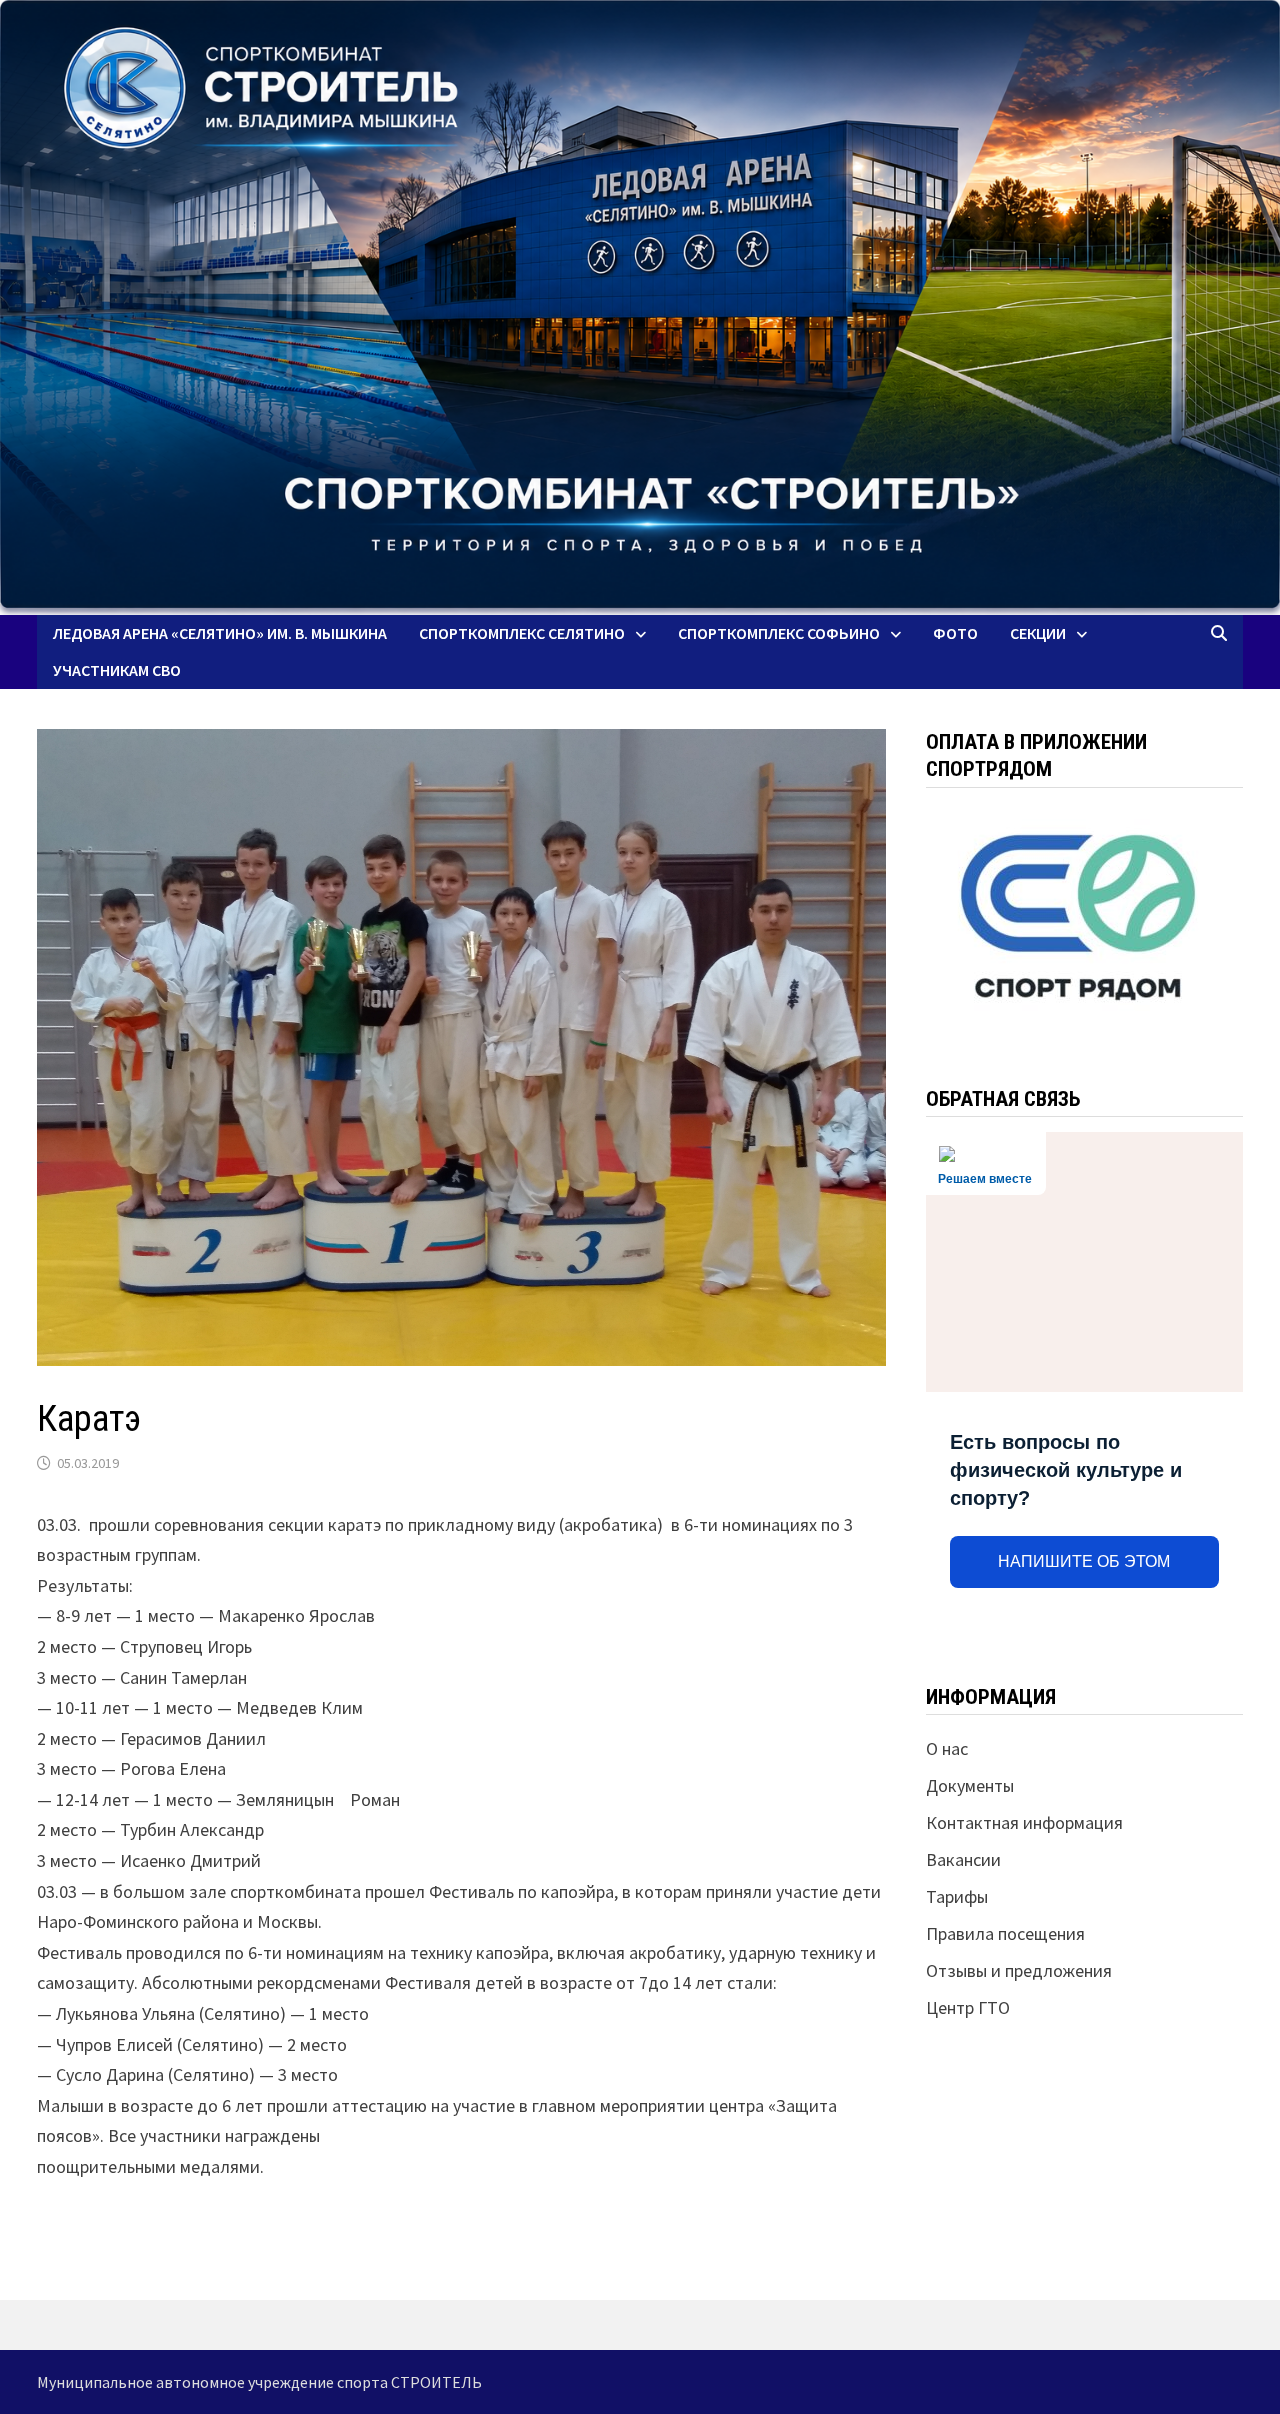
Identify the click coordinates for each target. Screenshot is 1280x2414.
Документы (970, 1785)
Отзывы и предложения (1019, 1970)
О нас (947, 1748)
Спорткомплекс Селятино (522, 633)
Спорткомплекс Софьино (779, 633)
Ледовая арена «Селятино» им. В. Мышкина (220, 633)
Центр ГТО (968, 2007)
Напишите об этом (1084, 1561)
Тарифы (957, 1896)
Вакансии (963, 1859)
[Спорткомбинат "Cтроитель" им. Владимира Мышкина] (640, 307)
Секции (1038, 633)
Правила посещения (1005, 1933)
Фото (955, 633)
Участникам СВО (117, 670)
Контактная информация (1024, 1822)
